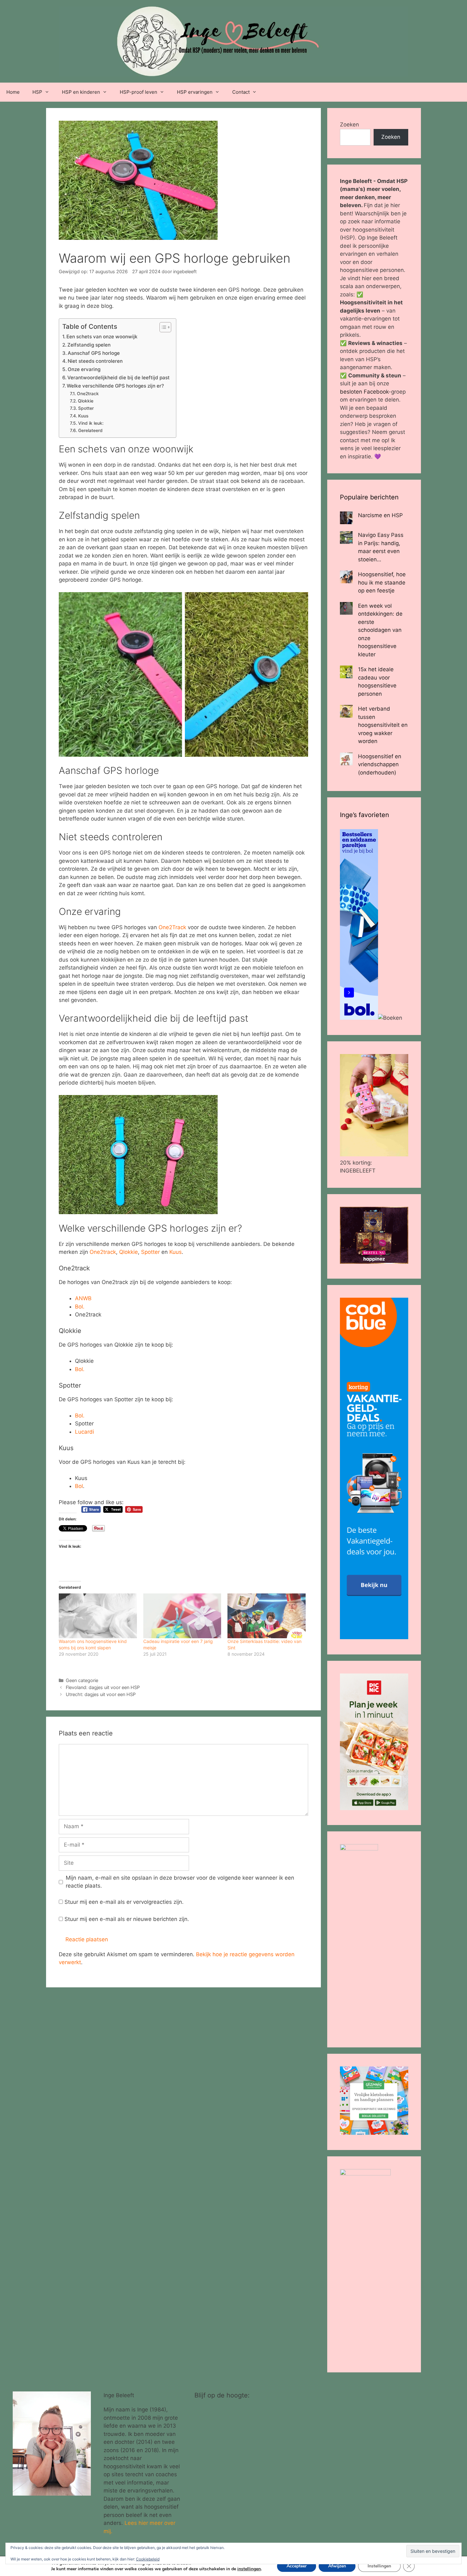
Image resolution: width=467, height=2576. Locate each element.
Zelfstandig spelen (89, 345)
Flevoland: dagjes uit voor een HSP (103, 1687)
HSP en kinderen (81, 92)
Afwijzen (337, 2566)
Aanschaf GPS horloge (94, 353)
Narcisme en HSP (380, 515)
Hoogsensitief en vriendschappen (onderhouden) (380, 764)
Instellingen (379, 2566)
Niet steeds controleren (95, 361)
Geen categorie (82, 1680)
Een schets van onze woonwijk (102, 337)
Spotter (86, 408)
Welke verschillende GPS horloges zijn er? (115, 386)
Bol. (80, 1307)
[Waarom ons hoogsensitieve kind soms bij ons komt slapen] (98, 1616)
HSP (37, 92)
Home (13, 92)
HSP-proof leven (139, 92)
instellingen (249, 2569)
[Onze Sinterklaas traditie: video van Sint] (267, 1616)
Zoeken (349, 125)
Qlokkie (86, 401)
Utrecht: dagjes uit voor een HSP (101, 1694)
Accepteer (297, 2566)
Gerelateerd (90, 430)
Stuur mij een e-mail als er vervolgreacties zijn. (124, 1902)
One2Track (172, 927)
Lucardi (85, 1432)
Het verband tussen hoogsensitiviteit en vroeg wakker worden (383, 725)
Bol (79, 1486)
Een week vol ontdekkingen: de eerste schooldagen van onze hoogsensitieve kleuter (380, 630)
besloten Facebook (364, 392)
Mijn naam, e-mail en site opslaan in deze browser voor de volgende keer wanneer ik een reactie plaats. (180, 1882)
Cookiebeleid (148, 2559)
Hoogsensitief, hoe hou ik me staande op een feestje (382, 582)
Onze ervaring (84, 369)
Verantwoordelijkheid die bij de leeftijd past (118, 378)
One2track (88, 394)
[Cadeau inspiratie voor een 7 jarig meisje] (182, 1616)
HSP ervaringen (195, 92)
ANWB (83, 1298)
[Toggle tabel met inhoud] (162, 327)
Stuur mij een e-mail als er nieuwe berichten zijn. (127, 1919)
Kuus (83, 416)
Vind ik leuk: (91, 423)
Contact (241, 92)
